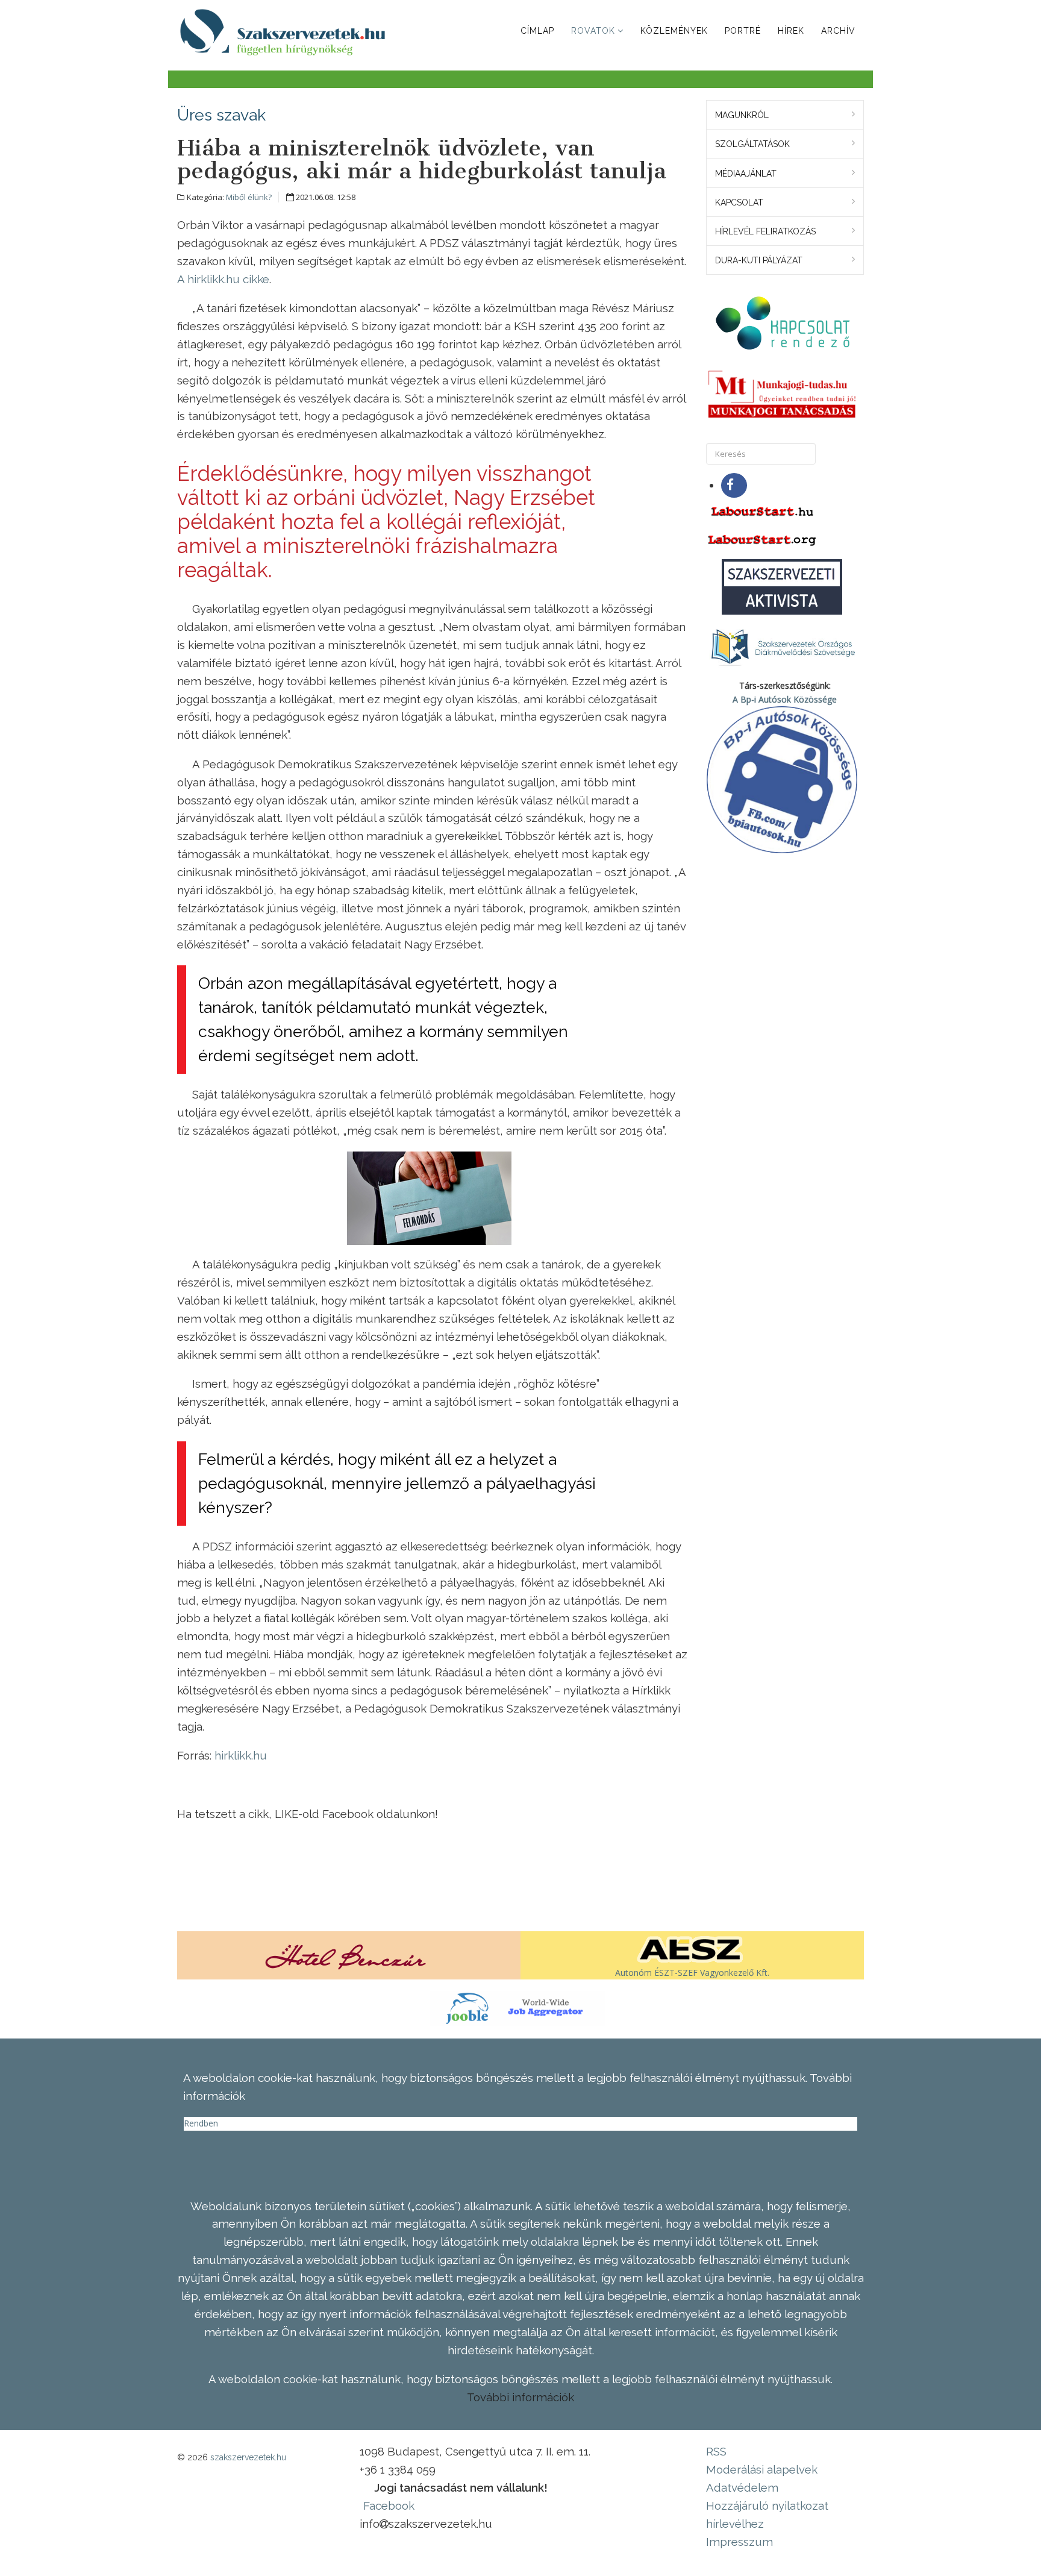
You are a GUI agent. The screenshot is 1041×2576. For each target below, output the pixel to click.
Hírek (791, 31)
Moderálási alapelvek (762, 2469)
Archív (838, 31)
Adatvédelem (742, 2487)
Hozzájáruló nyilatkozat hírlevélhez (767, 2515)
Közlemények (674, 31)
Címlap (537, 31)
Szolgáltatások (752, 144)
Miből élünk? (249, 197)
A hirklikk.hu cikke (223, 279)
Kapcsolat (739, 202)
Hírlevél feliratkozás (765, 231)
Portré (743, 31)
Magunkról (742, 115)
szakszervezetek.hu (248, 2457)
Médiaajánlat (746, 174)
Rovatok (593, 31)
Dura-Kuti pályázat (759, 260)
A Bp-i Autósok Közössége (785, 699)
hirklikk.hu (241, 1755)
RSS (716, 2451)
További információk (520, 2397)
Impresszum (739, 2542)
